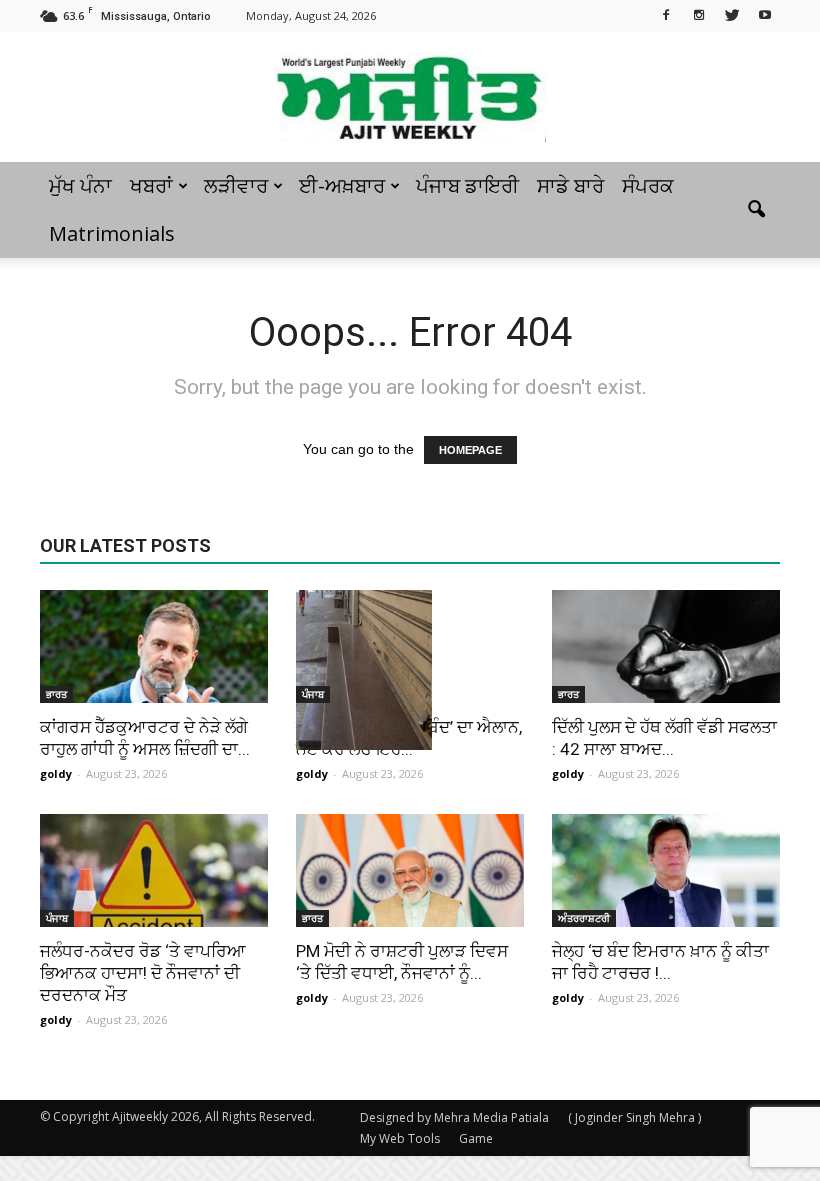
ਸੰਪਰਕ (648, 185)
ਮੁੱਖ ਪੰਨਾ (80, 185)
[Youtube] (765, 14)
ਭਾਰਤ (56, 694)
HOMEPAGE (470, 450)
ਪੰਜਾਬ (313, 694)
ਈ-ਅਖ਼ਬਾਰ (342, 185)
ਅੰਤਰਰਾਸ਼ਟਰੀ (584, 918)
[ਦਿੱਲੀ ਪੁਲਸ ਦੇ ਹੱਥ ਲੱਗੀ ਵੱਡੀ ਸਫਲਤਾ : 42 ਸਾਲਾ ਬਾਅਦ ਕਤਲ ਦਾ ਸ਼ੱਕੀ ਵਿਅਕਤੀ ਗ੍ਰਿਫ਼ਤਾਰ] (666, 646)
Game (476, 1138)
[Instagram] (699, 14)
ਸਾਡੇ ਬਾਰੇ (570, 185)
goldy (56, 773)
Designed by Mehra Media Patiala (454, 1117)
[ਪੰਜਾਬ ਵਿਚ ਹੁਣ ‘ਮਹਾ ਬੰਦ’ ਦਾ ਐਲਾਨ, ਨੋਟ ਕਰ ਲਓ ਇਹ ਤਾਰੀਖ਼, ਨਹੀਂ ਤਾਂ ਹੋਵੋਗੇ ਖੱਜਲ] (410, 670)
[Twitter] (732, 14)
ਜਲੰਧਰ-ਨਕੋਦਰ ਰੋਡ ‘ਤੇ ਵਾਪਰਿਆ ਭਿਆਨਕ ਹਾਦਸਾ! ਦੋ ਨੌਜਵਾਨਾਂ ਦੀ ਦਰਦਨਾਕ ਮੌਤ (143, 973)
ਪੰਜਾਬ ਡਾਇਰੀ (467, 185)
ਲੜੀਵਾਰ (236, 185)
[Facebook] (666, 14)
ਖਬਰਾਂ (151, 185)
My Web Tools (400, 1138)
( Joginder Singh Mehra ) (634, 1117)
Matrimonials (112, 233)
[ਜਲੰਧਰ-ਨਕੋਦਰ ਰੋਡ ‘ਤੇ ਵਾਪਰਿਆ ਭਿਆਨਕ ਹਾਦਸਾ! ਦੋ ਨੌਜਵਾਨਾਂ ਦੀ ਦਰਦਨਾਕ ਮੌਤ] (154, 870)
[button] (756, 210)
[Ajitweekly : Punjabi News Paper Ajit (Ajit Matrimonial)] (410, 98)
